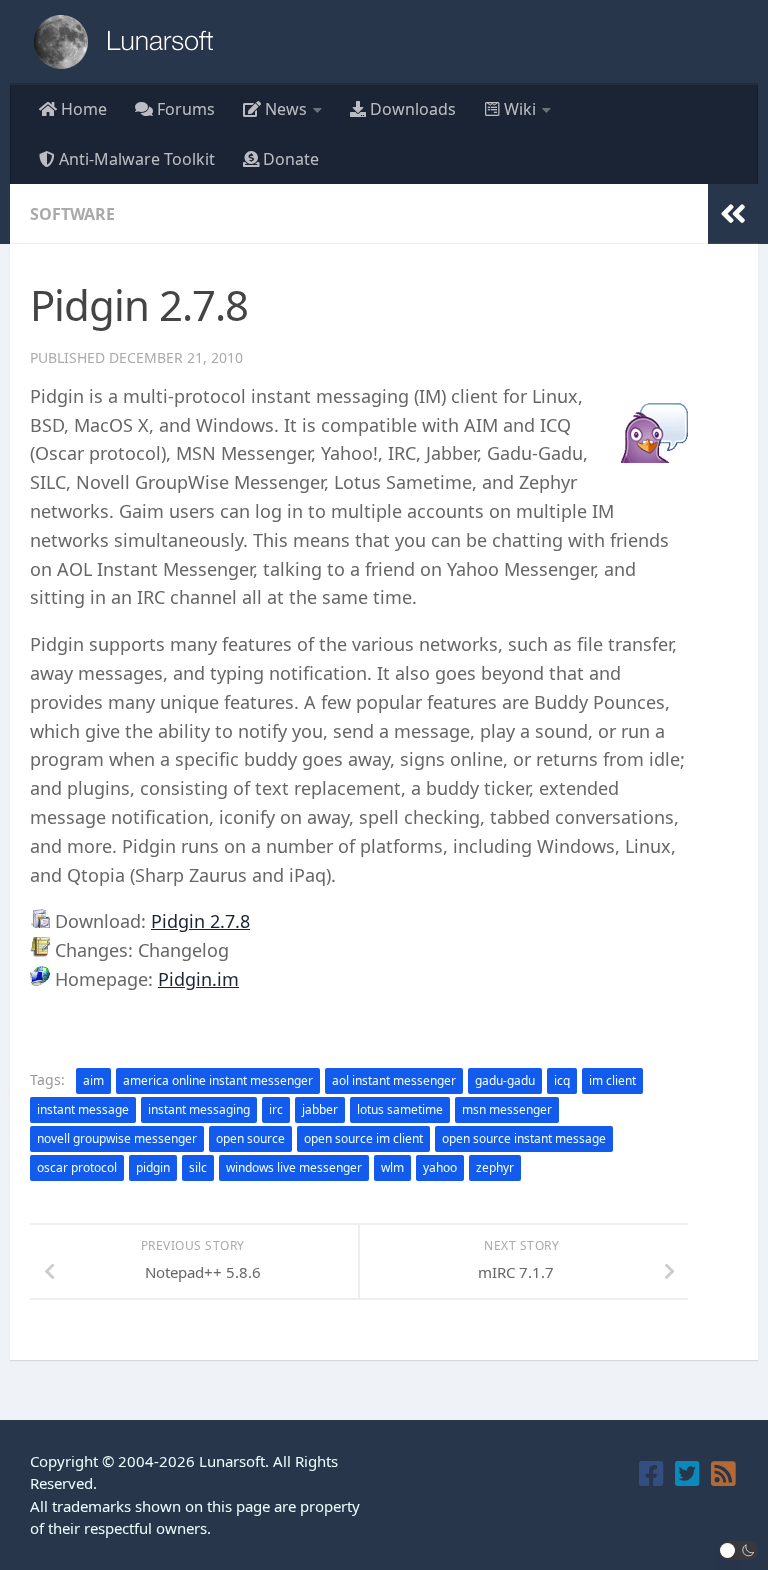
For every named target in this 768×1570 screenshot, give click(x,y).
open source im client (363, 1138)
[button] (739, 1550)
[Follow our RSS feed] (724, 1474)
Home (82, 109)
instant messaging (199, 1109)
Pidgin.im (198, 979)
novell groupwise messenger (117, 1138)
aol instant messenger (394, 1080)
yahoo (440, 1167)
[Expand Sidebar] (733, 214)
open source (250, 1138)
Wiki (518, 109)
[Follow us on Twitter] (688, 1474)
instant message (83, 1109)
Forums (184, 109)
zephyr (495, 1167)
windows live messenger (294, 1167)
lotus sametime (400, 1109)
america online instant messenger (218, 1080)
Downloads (411, 109)
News (284, 109)
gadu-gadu (505, 1080)
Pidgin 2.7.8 (200, 921)
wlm (392, 1167)
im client (612, 1080)
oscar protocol (77, 1167)
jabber (320, 1109)
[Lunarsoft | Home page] (130, 42)
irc (276, 1109)
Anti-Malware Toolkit (135, 159)
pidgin (153, 1167)
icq (562, 1080)
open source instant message (524, 1138)
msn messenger (507, 1109)
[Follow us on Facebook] (652, 1474)
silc (198, 1167)
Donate (289, 159)
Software (72, 214)
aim (93, 1080)
